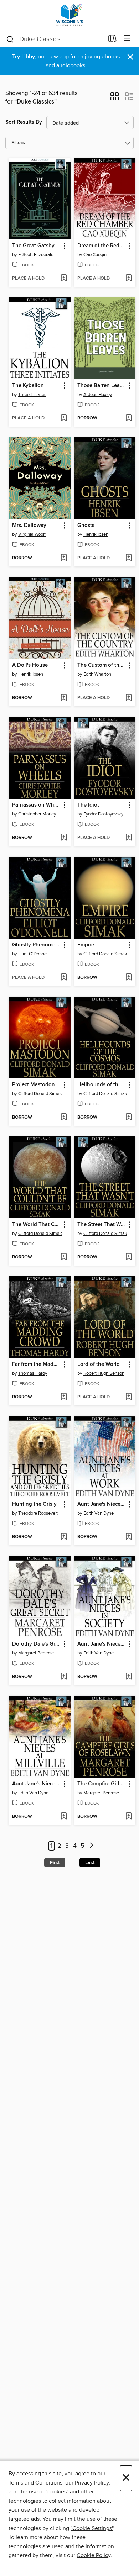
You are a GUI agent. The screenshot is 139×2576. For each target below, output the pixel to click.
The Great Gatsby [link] (33, 246)
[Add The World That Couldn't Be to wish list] (64, 1257)
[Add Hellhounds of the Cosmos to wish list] (128, 1118)
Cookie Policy (94, 2555)
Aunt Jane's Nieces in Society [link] (102, 1644)
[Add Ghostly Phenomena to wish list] (64, 978)
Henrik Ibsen (96, 534)
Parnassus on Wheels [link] (36, 805)
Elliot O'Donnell (34, 954)
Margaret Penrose (36, 1653)
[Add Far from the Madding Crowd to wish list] (64, 1397)
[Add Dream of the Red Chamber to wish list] (128, 279)
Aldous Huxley (98, 395)
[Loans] (112, 40)
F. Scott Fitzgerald (36, 255)
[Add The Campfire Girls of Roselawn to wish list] (128, 1817)
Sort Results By (24, 122)
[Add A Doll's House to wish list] (64, 698)
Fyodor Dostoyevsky (103, 814)
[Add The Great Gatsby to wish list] (64, 279)
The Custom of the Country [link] (102, 665)
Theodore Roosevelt (38, 1513)
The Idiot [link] (88, 805)
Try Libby (24, 57)
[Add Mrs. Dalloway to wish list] (64, 558)
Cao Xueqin (95, 255)
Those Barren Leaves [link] (102, 386)
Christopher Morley (37, 814)
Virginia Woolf (32, 534)
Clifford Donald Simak (105, 954)
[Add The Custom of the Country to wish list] (128, 698)
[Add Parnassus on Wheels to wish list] (64, 838)
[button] (115, 99)
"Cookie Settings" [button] (92, 2528)
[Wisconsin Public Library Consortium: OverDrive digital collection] (69, 15)
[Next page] (91, 1846)
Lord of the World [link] (99, 1364)
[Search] (10, 39)
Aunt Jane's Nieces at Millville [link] (36, 1784)
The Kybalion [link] (28, 386)
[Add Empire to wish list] (128, 978)
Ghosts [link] (86, 526)
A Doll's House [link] (30, 665)
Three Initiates (32, 395)
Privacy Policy (92, 2483)
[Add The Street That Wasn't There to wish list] (128, 1257)
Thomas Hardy (33, 1373)
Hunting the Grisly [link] (34, 1504)
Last (90, 1863)
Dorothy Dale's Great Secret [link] (36, 1644)
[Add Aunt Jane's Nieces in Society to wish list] (128, 1677)
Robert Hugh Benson (104, 1373)
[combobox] (55, 39)
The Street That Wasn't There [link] (102, 1225)
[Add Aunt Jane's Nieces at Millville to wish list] (64, 1817)
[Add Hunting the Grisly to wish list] (64, 1537)
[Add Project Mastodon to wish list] (64, 1118)
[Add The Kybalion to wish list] (64, 418)
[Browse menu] (127, 39)
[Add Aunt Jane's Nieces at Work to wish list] (128, 1537)
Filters (18, 143)
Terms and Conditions (35, 2483)
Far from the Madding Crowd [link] (36, 1364)
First (55, 1863)
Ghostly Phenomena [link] (36, 945)
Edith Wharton (97, 674)
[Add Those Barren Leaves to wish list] (128, 418)
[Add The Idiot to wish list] (128, 838)
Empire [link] (86, 945)
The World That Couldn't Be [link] (36, 1225)
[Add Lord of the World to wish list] (128, 1397)
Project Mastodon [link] (34, 1085)
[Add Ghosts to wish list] (128, 558)
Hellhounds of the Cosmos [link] (102, 1085)
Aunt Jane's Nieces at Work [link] (102, 1504)
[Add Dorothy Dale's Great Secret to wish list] (64, 1677)
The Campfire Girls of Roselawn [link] (102, 1784)
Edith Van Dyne (99, 1513)
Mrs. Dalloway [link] (29, 526)
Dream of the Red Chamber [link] (102, 246)
